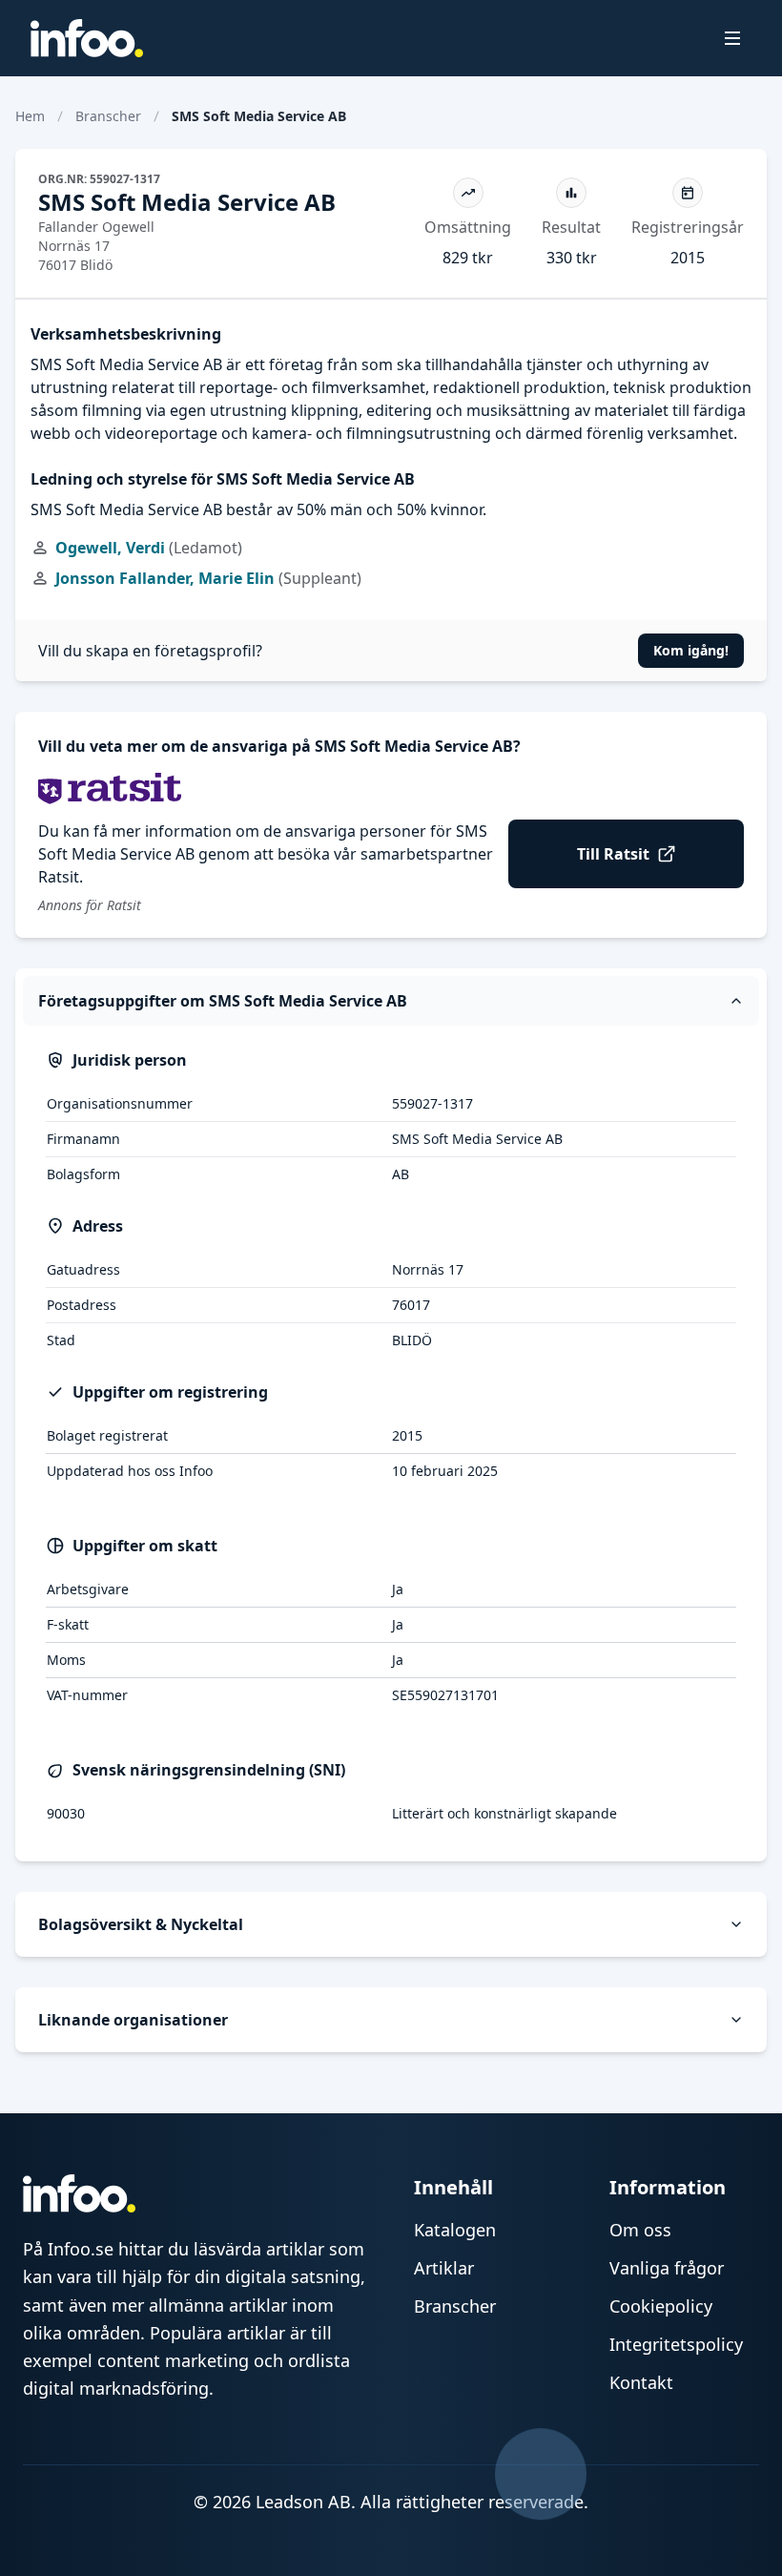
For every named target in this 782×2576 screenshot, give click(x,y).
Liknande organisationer (133, 2020)
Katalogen (455, 2230)
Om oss (640, 2230)
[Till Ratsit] (391, 789)
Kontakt (641, 2382)
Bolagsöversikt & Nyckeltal (141, 1924)
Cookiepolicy (661, 2306)
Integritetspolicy (676, 2344)
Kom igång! (691, 650)
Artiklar (444, 2268)
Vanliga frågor (667, 2268)
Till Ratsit (613, 854)
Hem (30, 116)
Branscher (108, 116)
